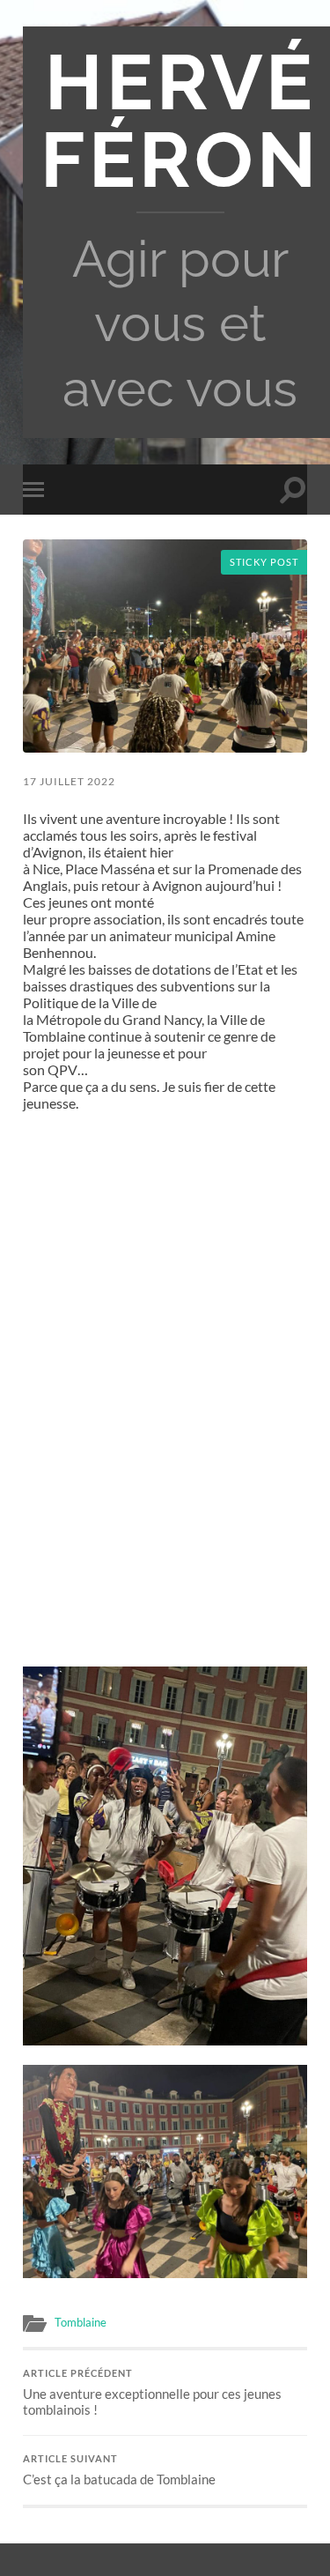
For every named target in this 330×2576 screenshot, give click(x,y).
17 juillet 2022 (69, 781)
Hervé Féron (180, 121)
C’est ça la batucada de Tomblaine (119, 2470)
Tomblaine (81, 2322)
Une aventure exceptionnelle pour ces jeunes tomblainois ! (152, 2393)
